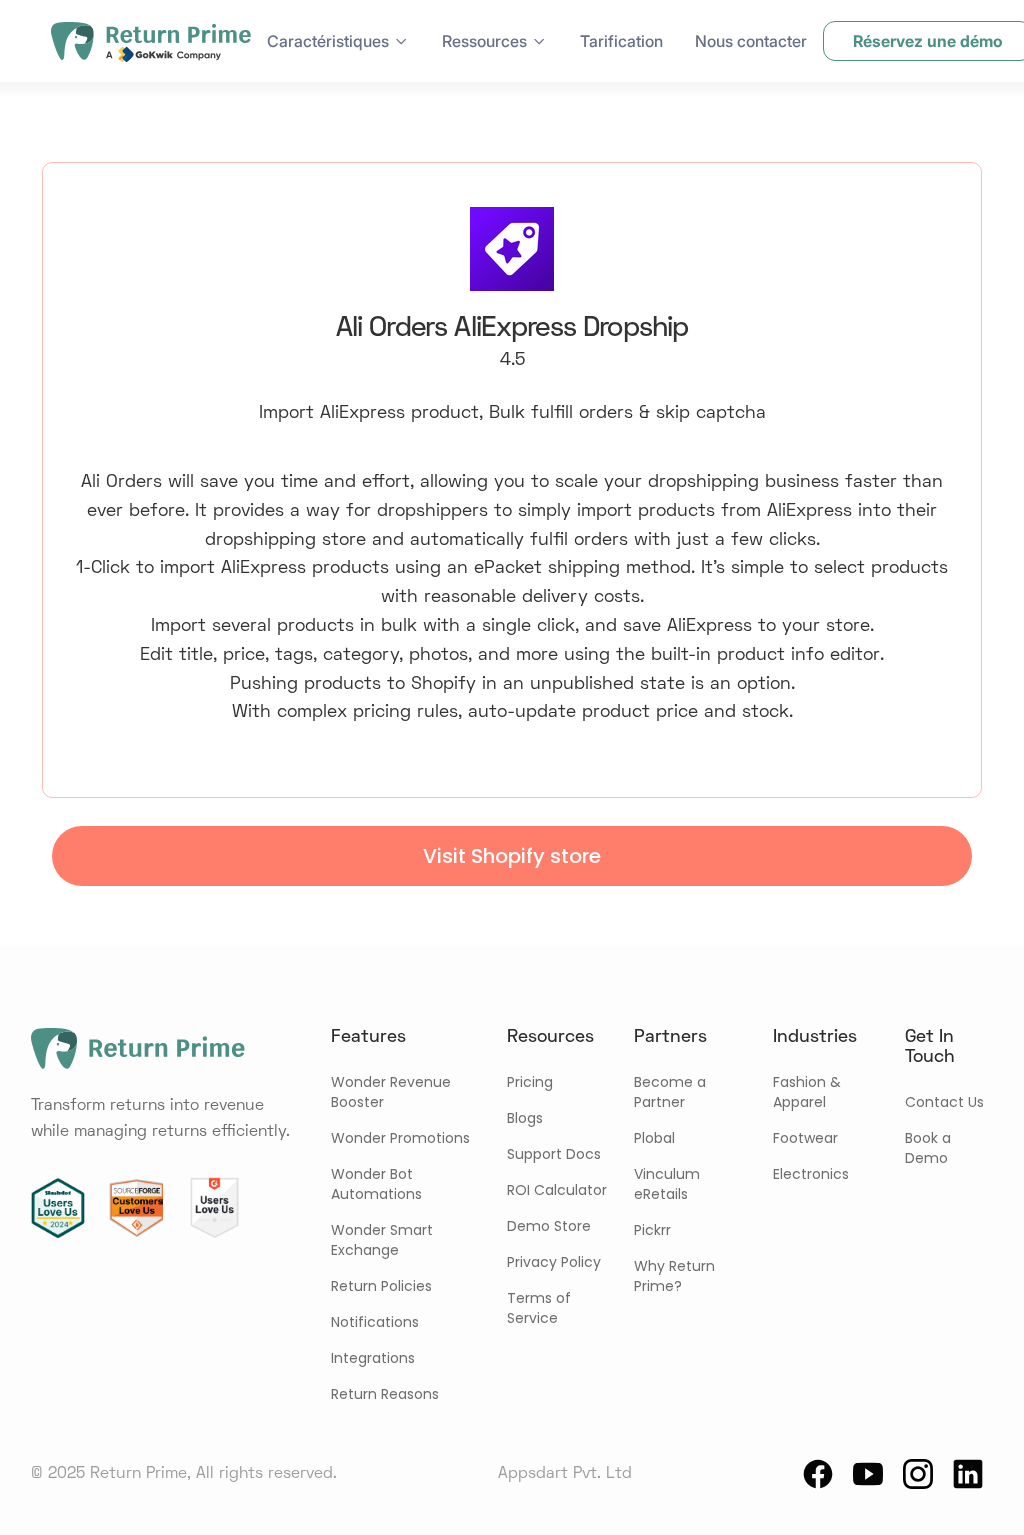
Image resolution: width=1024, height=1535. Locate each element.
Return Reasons (385, 1394)
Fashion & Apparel (807, 1092)
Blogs (525, 1118)
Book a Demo (928, 1148)
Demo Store (549, 1226)
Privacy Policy (554, 1262)
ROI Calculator (557, 1190)
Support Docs (554, 1154)
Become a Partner (670, 1092)
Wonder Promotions (400, 1138)
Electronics (811, 1174)
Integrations (373, 1358)
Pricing (530, 1082)
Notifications (375, 1322)
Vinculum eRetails (667, 1184)
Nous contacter (751, 41)
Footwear (805, 1138)
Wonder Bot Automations (376, 1184)
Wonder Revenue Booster (391, 1092)
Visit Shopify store (512, 856)
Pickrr (652, 1230)
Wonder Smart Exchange (382, 1240)
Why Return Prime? (674, 1276)
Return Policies (381, 1286)
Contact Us (944, 1102)
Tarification (621, 41)
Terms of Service (539, 1308)
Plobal (654, 1138)
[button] (338, 41)
